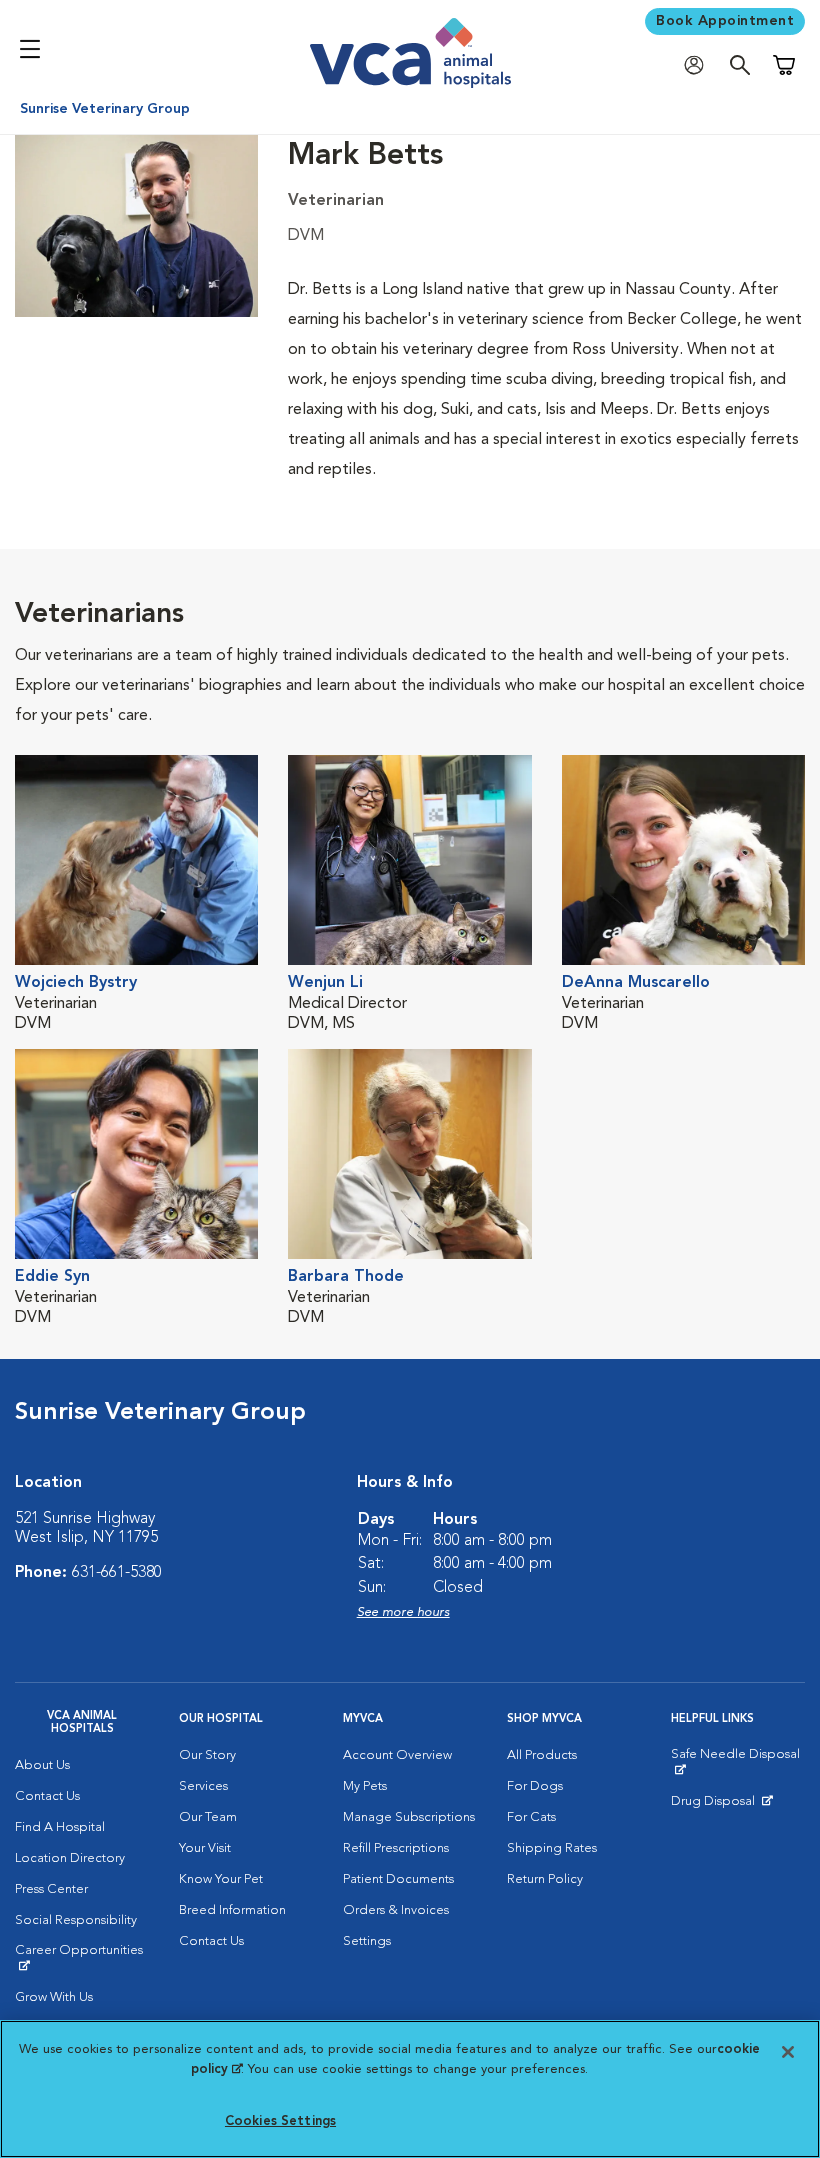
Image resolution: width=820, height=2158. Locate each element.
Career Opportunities (82, 1958)
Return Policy (545, 1879)
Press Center (51, 1889)
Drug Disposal (721, 1806)
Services (203, 1786)
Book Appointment (725, 21)
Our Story (207, 1755)
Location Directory (70, 1858)
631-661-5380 (117, 1573)
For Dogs (535, 1786)
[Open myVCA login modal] (699, 65)
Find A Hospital (60, 1827)
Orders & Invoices (396, 1910)
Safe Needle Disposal (738, 1762)
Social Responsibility (76, 1920)
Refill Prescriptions (396, 1848)
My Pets (365, 1786)
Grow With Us (54, 1997)
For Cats (531, 1817)
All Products (542, 1755)
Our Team (208, 1817)
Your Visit (205, 1848)
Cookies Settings (280, 2121)
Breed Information (232, 1910)
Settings (367, 1941)
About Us (42, 1765)
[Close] (788, 2052)
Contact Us (47, 1796)
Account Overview (397, 1755)
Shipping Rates (552, 1848)
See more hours (403, 1612)
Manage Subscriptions (409, 1817)
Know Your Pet (221, 1879)
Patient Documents (398, 1879)
